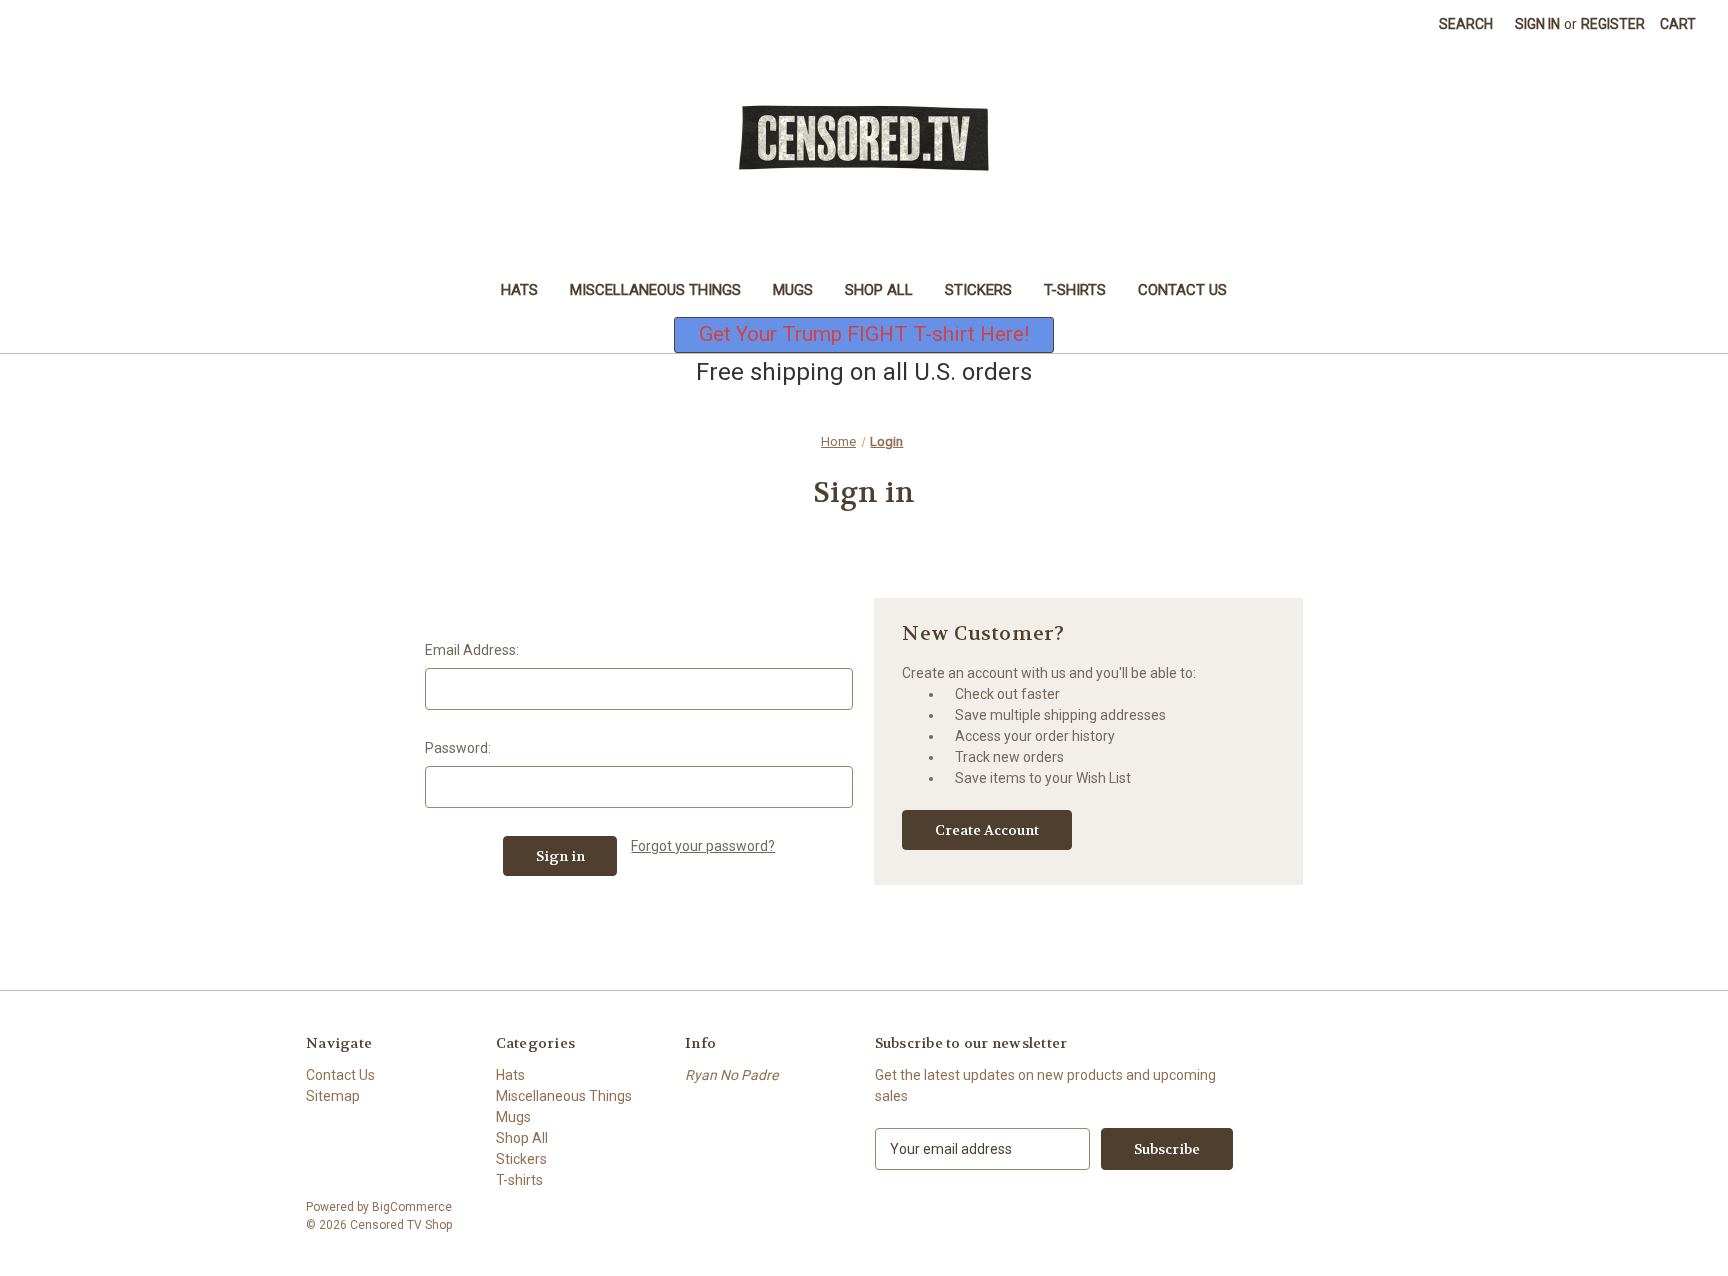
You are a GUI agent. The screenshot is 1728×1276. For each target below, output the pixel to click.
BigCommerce (412, 1207)
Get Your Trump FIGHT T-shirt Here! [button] (864, 334)
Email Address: (472, 650)
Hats (519, 290)
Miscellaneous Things (655, 290)
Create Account (987, 830)
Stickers (978, 290)
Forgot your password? (703, 846)
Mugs (793, 290)
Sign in (1537, 24)
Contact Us (1182, 290)
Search (1466, 24)
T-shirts (1075, 290)
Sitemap (333, 1096)
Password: (458, 748)
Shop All (879, 290)
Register (1613, 24)
